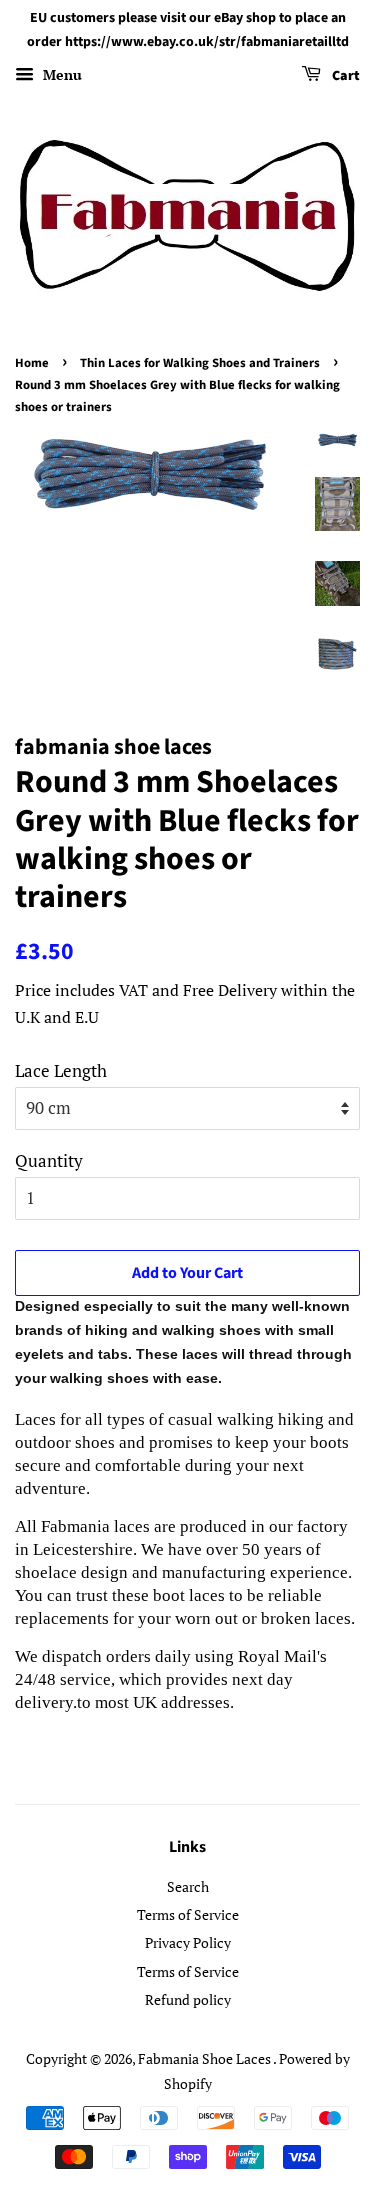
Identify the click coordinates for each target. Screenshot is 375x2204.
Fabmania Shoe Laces (205, 2058)
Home (32, 363)
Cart (344, 76)
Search (188, 1886)
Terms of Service (188, 1914)
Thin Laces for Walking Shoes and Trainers (200, 363)
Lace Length (61, 1070)
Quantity (49, 1160)
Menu (60, 74)
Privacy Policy (188, 1942)
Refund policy (188, 1999)
